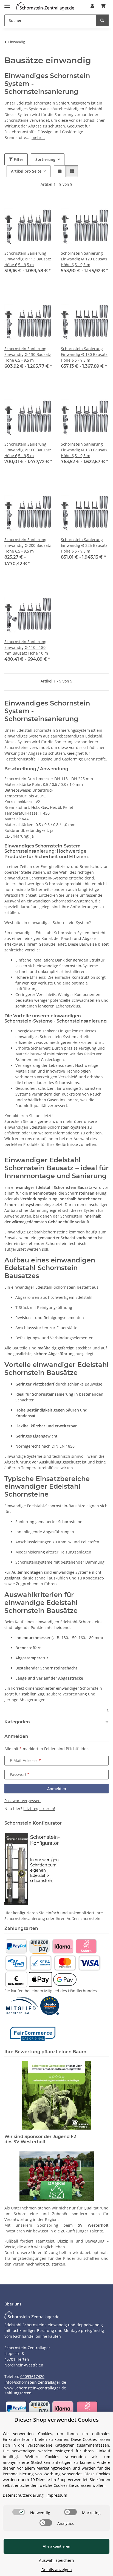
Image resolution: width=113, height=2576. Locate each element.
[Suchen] (102, 20)
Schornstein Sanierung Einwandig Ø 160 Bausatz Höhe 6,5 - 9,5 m (28, 450)
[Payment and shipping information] (16, 1946)
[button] (92, 6)
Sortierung (45, 159)
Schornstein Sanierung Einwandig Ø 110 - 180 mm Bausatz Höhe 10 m (26, 647)
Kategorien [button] (17, 1722)
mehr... (38, 137)
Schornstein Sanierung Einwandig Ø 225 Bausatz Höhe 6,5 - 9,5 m (84, 545)
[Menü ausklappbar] (7, 3)
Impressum (57, 2495)
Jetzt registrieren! (39, 1809)
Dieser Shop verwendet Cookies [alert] (56, 2420)
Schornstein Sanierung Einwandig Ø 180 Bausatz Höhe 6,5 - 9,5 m (84, 450)
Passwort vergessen (22, 1801)
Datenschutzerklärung (23, 2495)
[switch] (19, 2512)
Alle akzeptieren (56, 2546)
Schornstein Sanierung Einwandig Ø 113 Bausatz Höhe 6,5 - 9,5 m (28, 259)
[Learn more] (45, 6)
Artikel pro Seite (26, 171)
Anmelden (57, 1789)
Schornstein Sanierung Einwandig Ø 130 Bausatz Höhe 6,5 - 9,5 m (28, 354)
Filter (18, 159)
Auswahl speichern (56, 2560)
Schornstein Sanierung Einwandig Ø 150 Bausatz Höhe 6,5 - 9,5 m (84, 354)
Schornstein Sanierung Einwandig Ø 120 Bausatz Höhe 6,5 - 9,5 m (84, 259)
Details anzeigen (57, 2570)
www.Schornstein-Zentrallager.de (35, 2388)
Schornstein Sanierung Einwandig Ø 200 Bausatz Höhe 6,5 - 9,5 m (28, 545)
